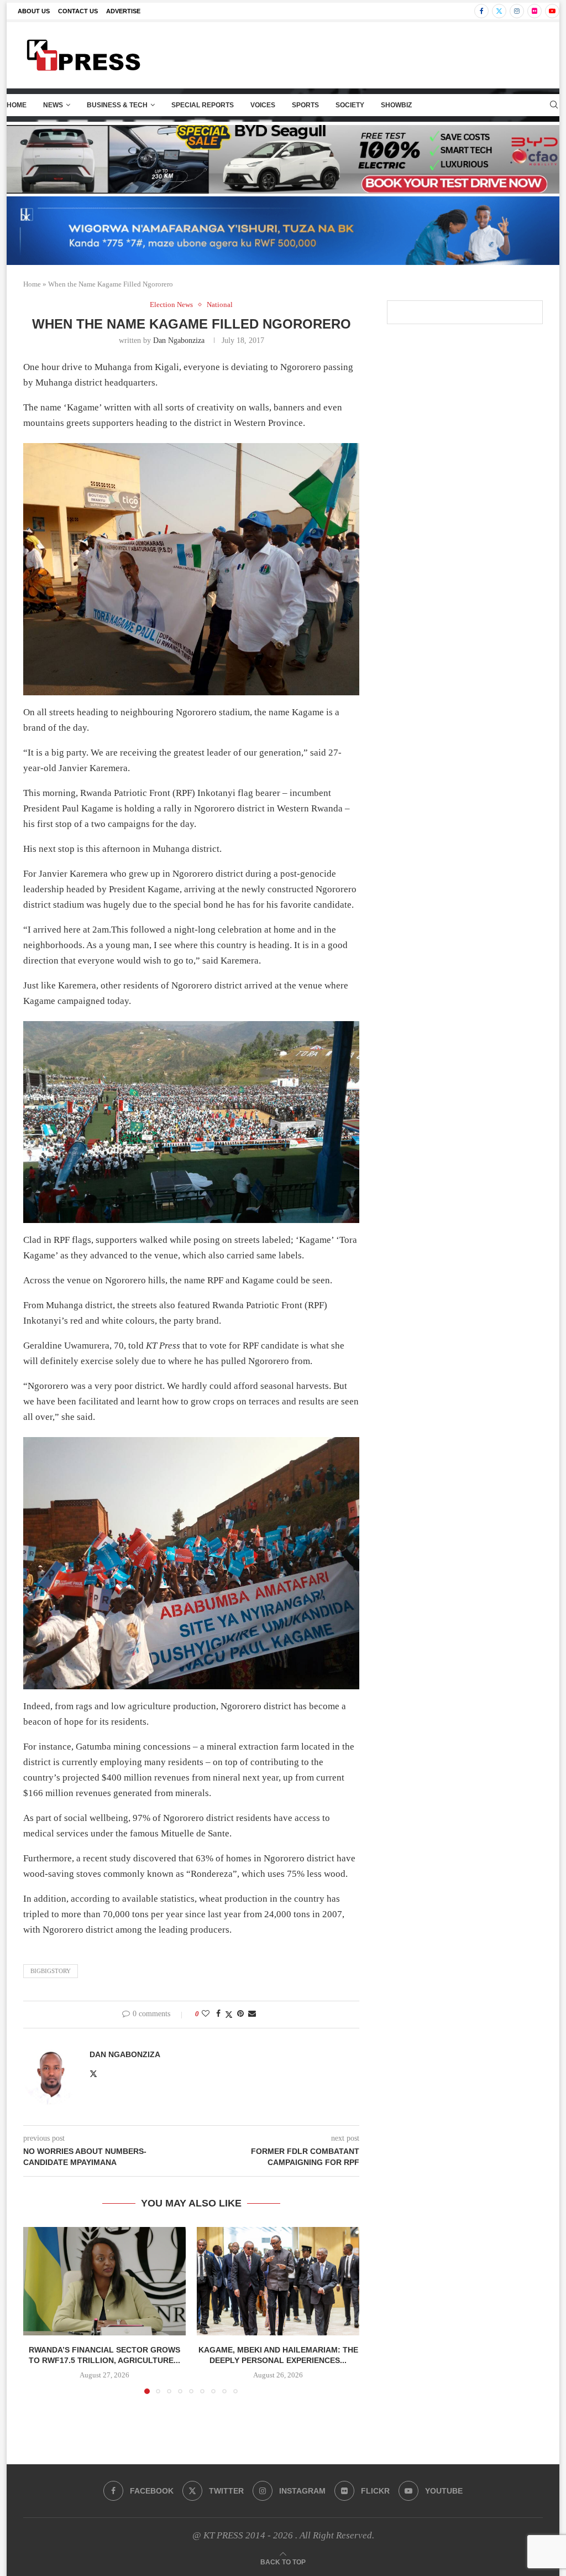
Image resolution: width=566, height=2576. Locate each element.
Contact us (78, 11)
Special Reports (203, 105)
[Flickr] (534, 11)
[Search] (554, 105)
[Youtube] (552, 11)
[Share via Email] (252, 2014)
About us (34, 11)
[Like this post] (206, 2014)
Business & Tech (117, 105)
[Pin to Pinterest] (240, 2014)
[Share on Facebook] (218, 2014)
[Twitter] (499, 11)
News (53, 105)
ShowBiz (396, 105)
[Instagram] (517, 11)
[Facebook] (481, 11)
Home (17, 105)
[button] (38, 2310)
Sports (305, 105)
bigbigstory (51, 1971)
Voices (263, 105)
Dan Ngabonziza (179, 340)
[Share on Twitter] (229, 2015)
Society (350, 105)
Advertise (123, 11)
